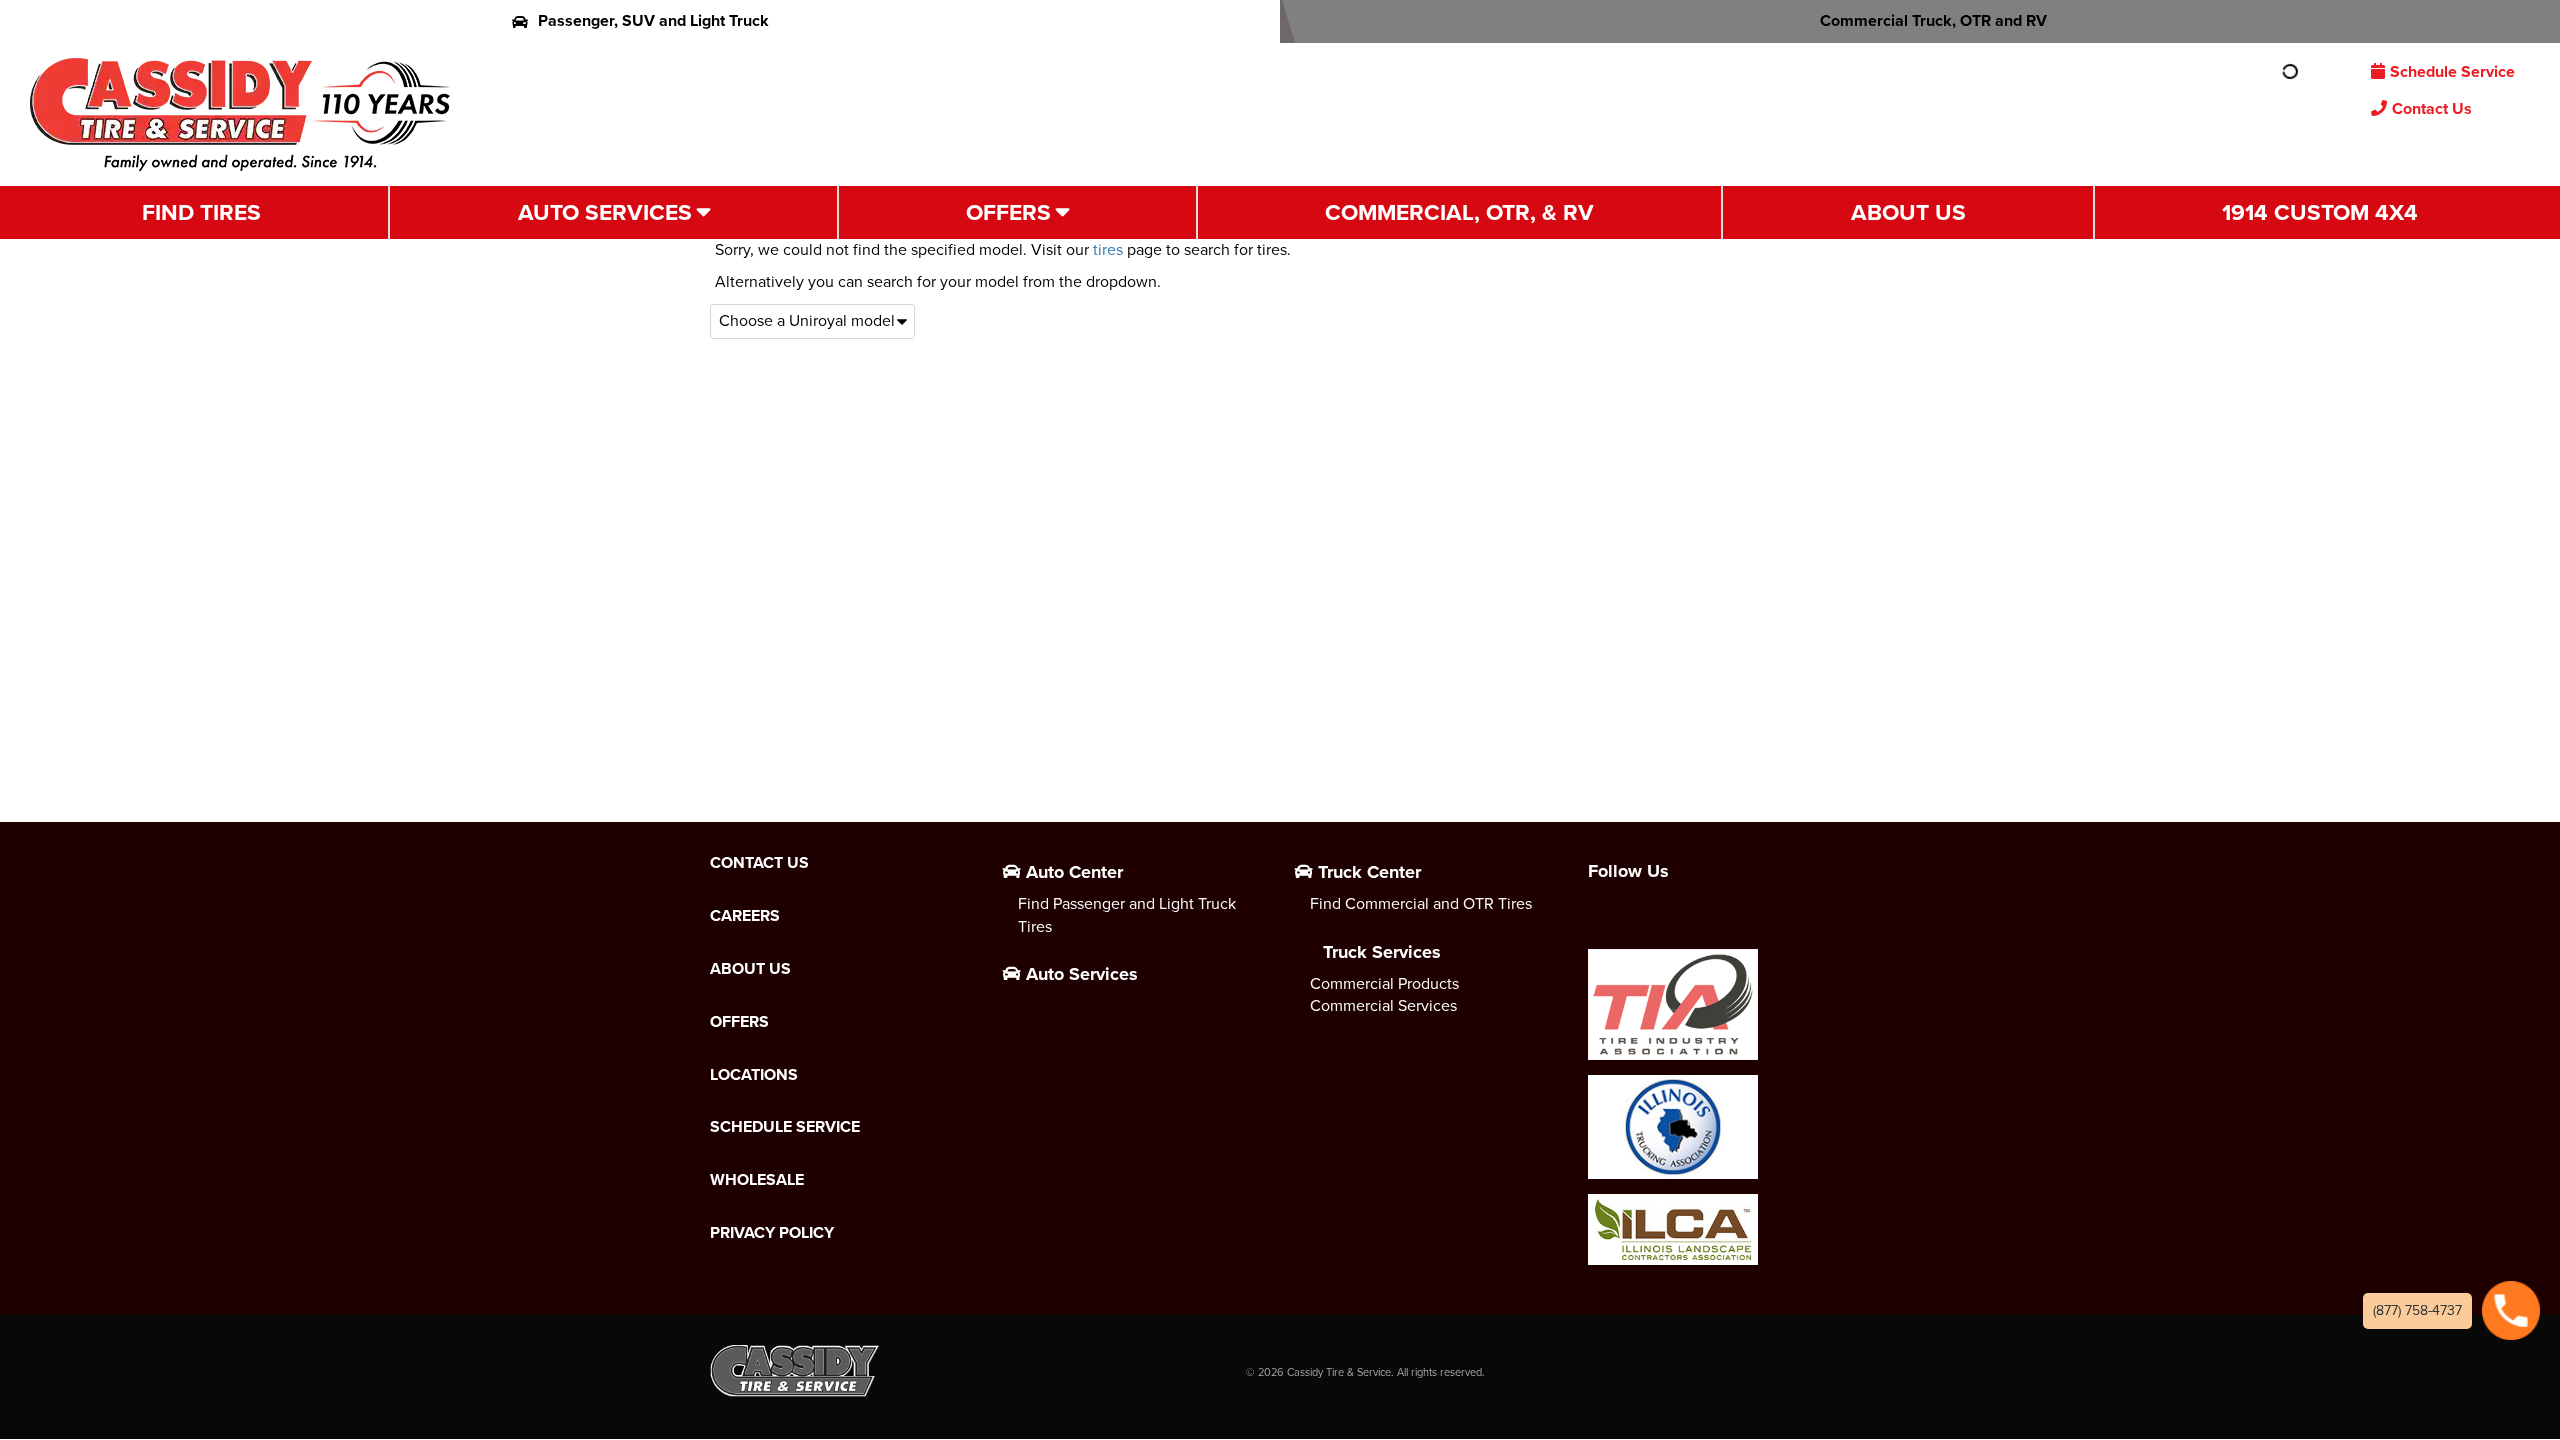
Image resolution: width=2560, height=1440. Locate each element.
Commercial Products (1384, 983)
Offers (1008, 212)
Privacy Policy (772, 1233)
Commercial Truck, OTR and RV (1933, 20)
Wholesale (757, 1180)
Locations (754, 1075)
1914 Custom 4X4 (2320, 212)
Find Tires (201, 212)
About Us (1908, 212)
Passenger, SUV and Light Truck (653, 20)
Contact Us (2432, 108)
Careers (745, 916)
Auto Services (605, 212)
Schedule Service (2452, 71)
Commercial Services (1383, 1005)
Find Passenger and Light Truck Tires (1127, 915)
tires (1108, 249)
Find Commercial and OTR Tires (1421, 903)
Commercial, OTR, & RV (1459, 212)
